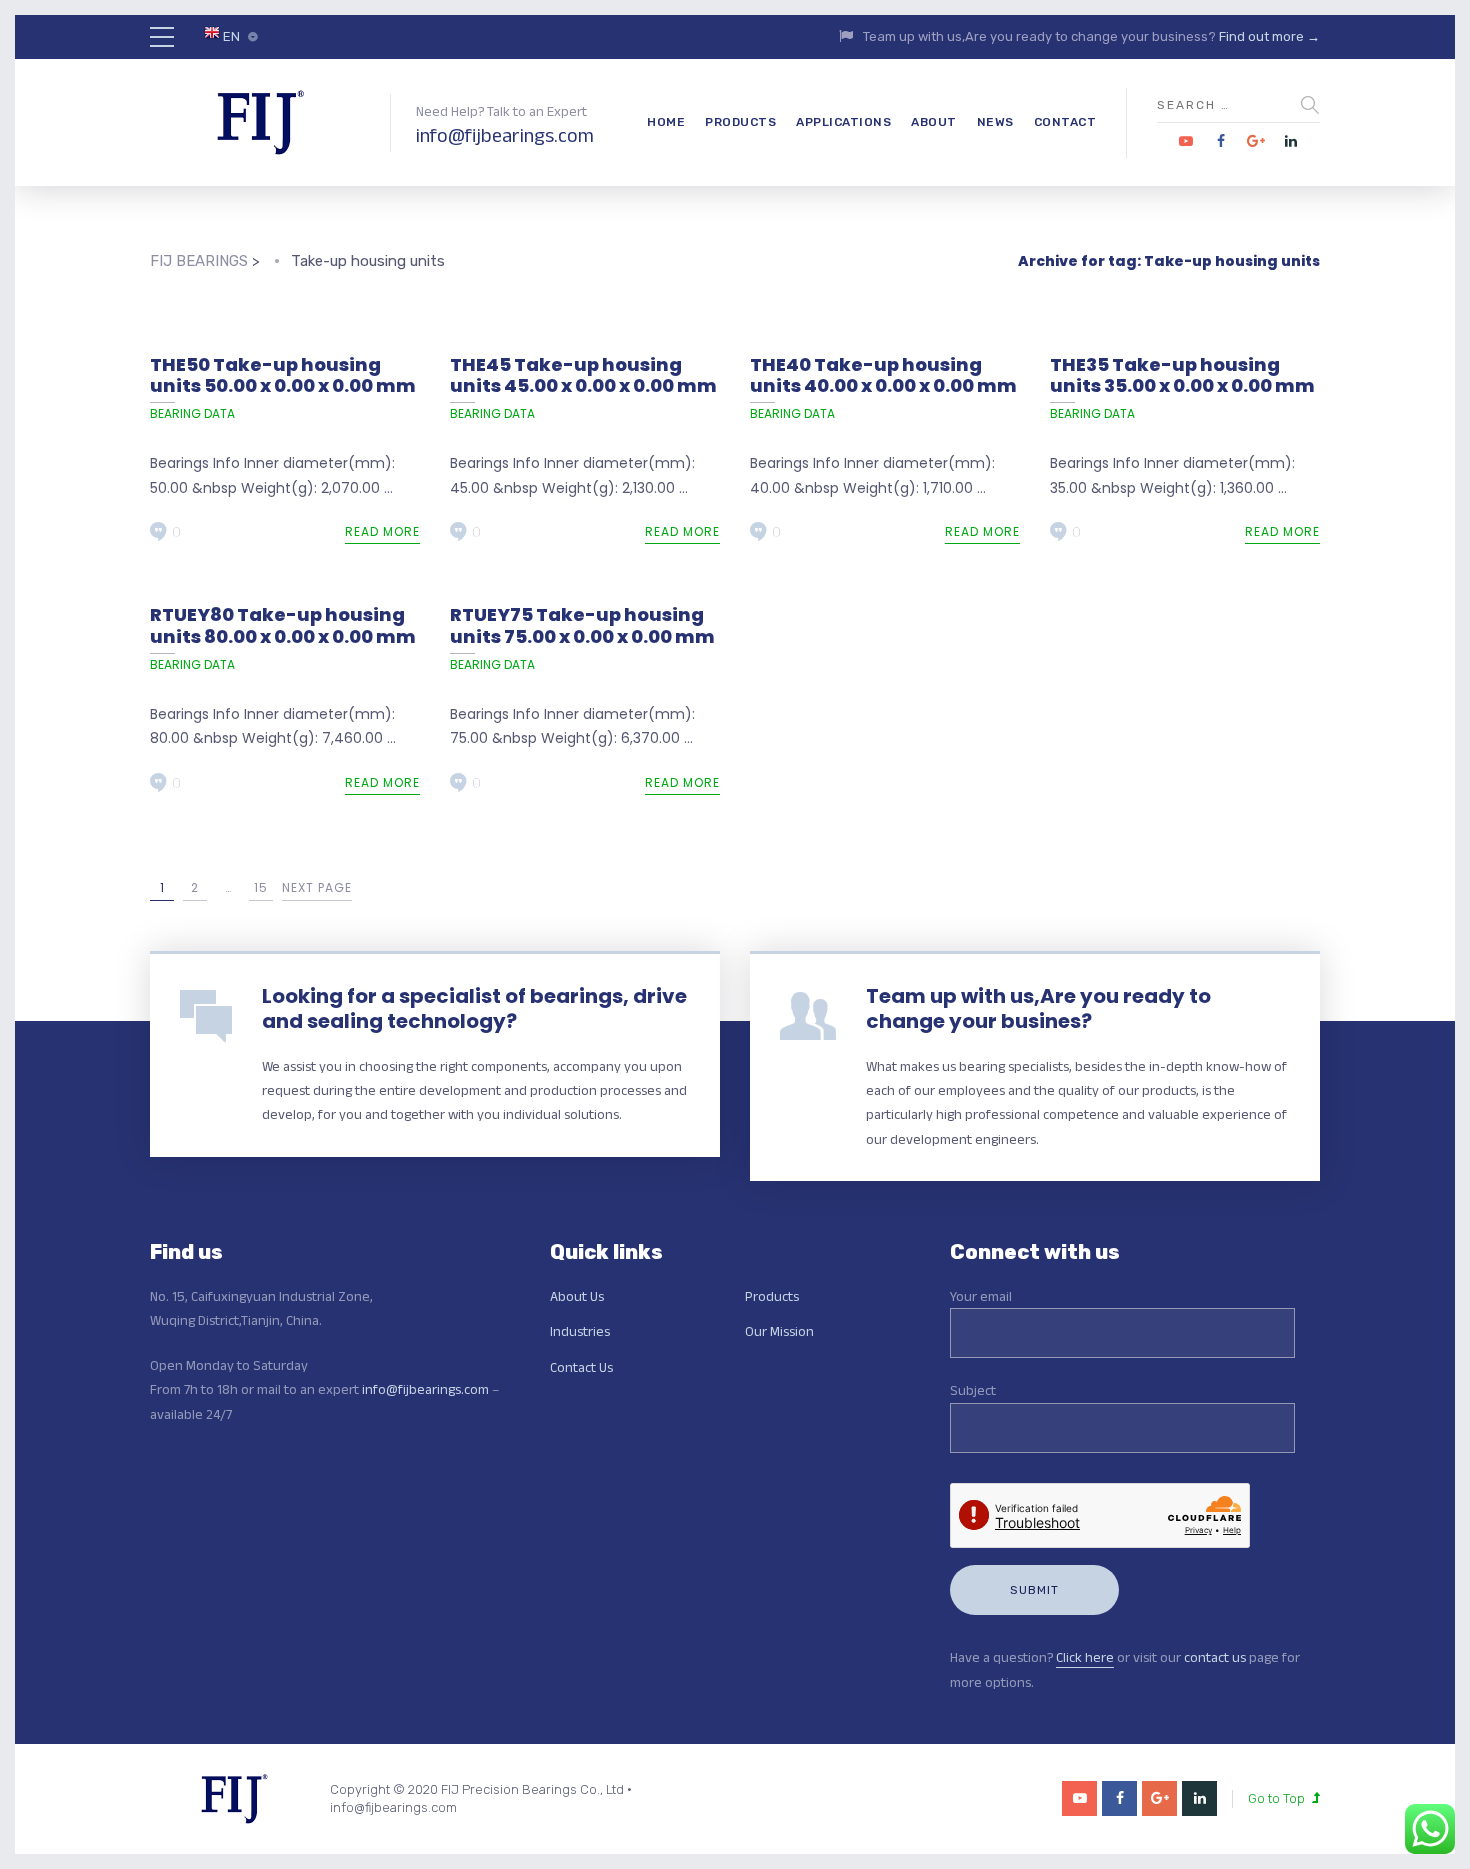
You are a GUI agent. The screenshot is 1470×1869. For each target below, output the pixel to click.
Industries (580, 1331)
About (934, 122)
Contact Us (581, 1367)
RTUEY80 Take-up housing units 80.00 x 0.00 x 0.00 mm (283, 625)
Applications (843, 122)
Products (740, 122)
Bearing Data (192, 413)
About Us (577, 1296)
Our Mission (779, 1331)
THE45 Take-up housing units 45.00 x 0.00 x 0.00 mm (583, 375)
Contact (1065, 122)
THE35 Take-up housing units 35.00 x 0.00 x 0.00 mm (1182, 375)
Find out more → (1269, 36)
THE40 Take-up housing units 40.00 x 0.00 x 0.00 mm (883, 375)
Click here (1085, 1657)
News (995, 122)
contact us (1215, 1657)
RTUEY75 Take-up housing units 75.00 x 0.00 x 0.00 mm (582, 625)
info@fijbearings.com (505, 135)
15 (261, 887)
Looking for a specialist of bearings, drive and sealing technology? (474, 1008)
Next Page (317, 887)
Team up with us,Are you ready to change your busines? (1038, 1008)
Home (666, 122)
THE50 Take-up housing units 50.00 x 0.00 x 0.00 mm (283, 375)
